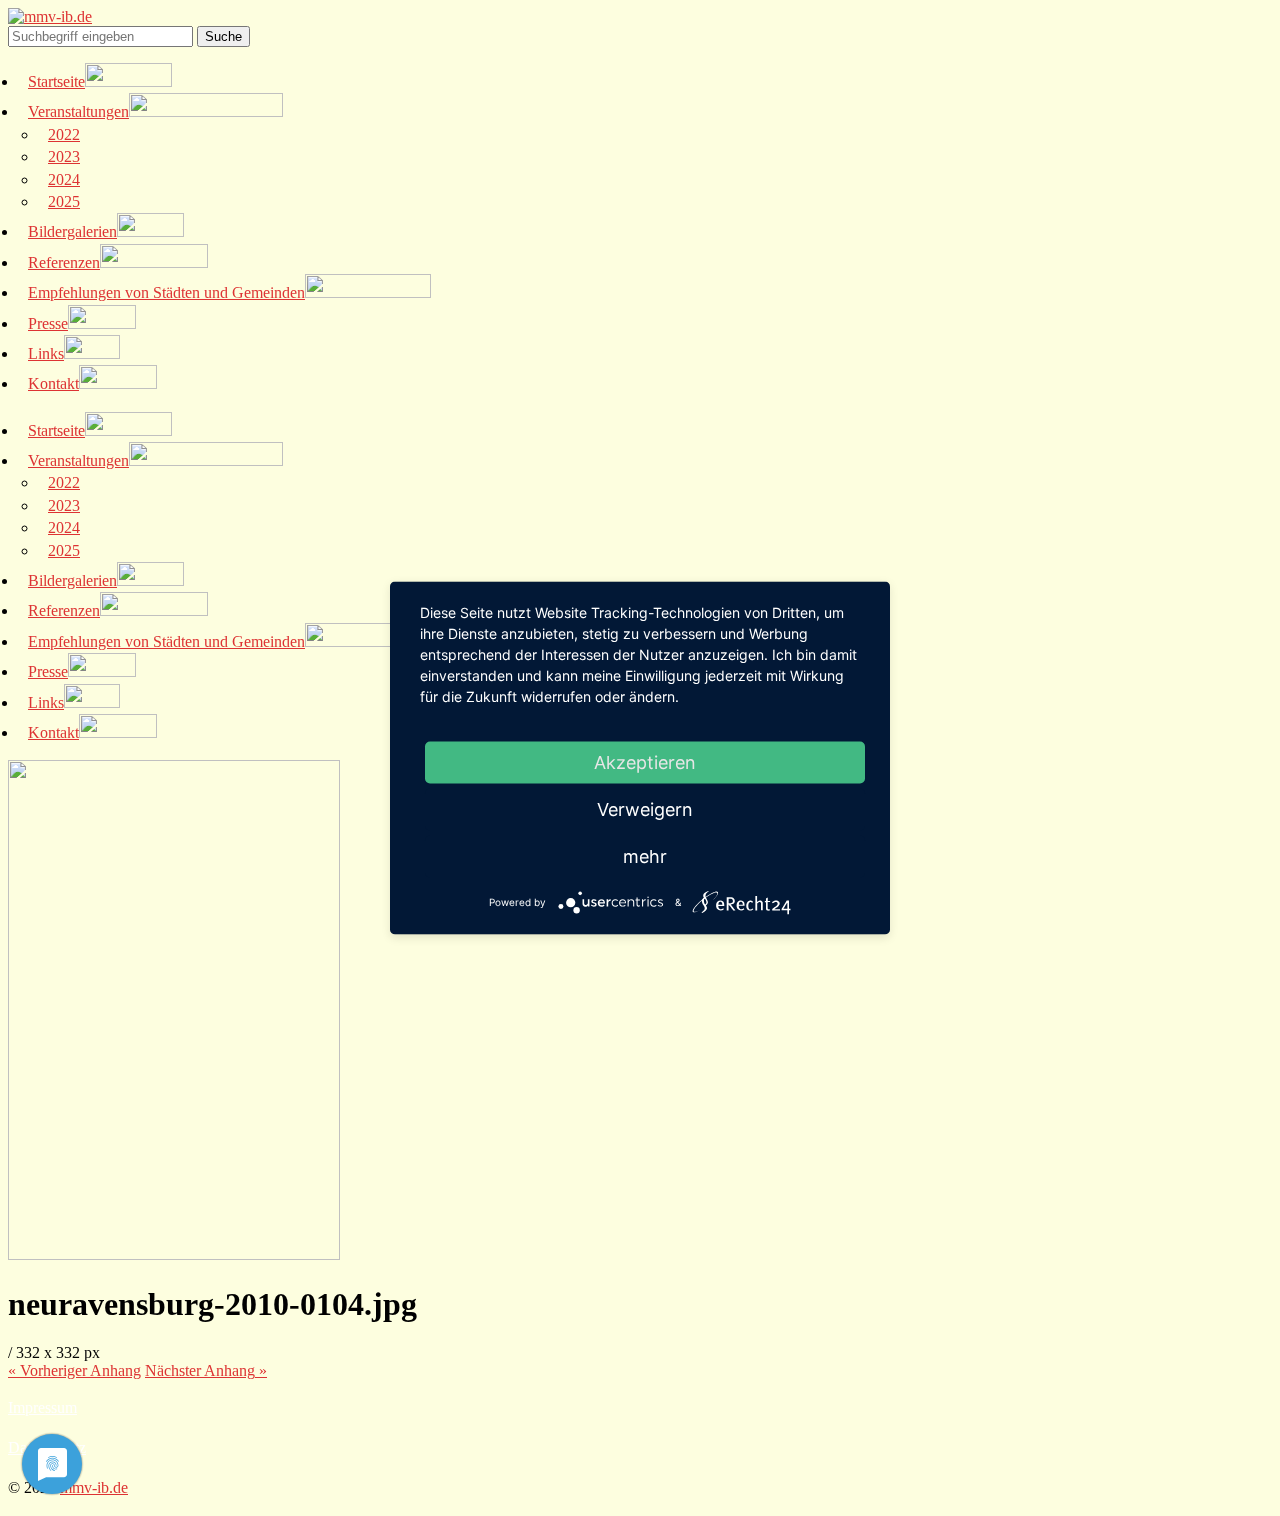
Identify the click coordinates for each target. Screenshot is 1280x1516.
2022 (64, 134)
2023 (64, 156)
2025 (64, 201)
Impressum (42, 1407)
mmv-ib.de (94, 1487)
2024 (64, 179)
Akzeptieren (645, 762)
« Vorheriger (74, 1370)
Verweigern (645, 809)
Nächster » (206, 1370)
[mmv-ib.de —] (50, 16)
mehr (645, 856)
